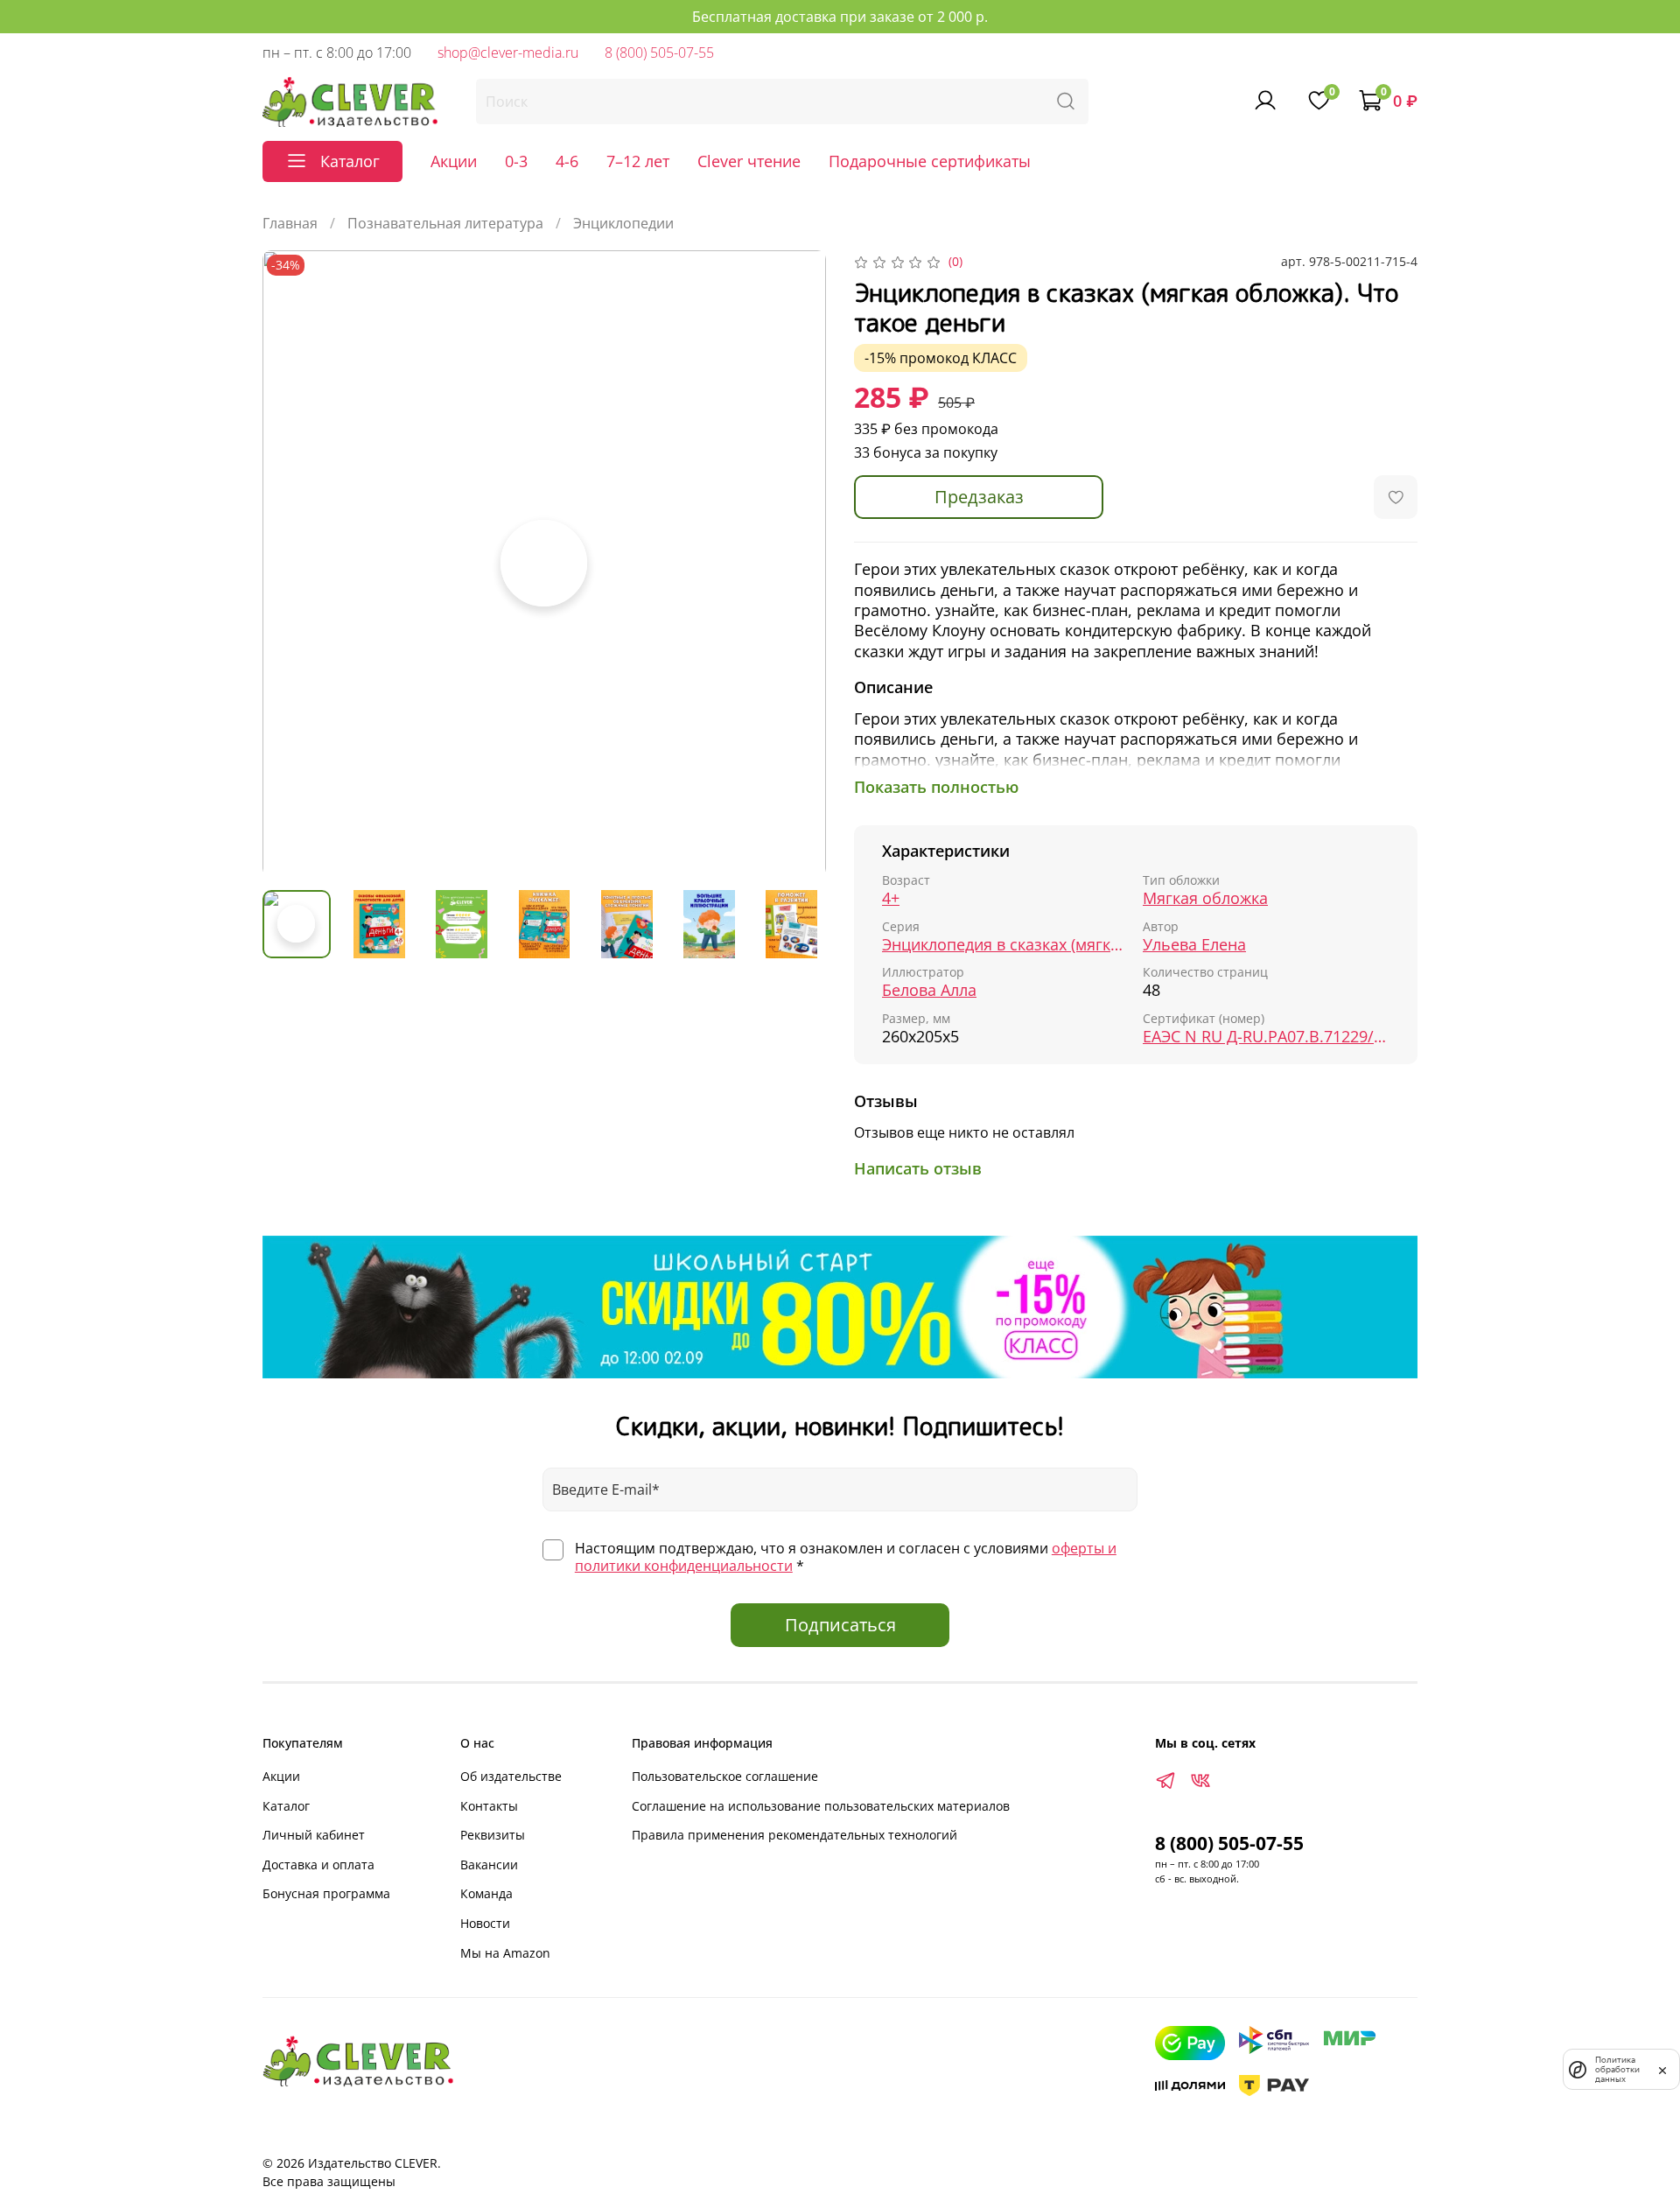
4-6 (567, 161)
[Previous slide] (290, 564)
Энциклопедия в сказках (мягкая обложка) (1005, 945)
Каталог (286, 1806)
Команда (486, 1893)
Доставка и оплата (318, 1865)
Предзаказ (979, 497)
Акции (454, 161)
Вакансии (489, 1865)
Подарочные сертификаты (930, 161)
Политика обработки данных (1617, 2069)
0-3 (516, 161)
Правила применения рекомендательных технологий (794, 1835)
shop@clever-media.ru (508, 53)
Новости (485, 1923)
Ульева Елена (1194, 945)
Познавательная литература (445, 223)
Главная (290, 223)
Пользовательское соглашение (725, 1776)
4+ (891, 898)
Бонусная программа (326, 1893)
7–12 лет (638, 161)
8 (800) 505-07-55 (659, 53)
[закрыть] (1662, 2069)
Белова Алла (929, 990)
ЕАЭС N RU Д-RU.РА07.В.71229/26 (1266, 1037)
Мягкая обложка (1205, 898)
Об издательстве (511, 1776)
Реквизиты (493, 1835)
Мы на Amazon (505, 1953)
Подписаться (840, 1625)
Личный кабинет (314, 1835)
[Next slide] (798, 564)
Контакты (489, 1806)
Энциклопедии (623, 223)
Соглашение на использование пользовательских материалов (821, 1806)
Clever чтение (749, 161)
